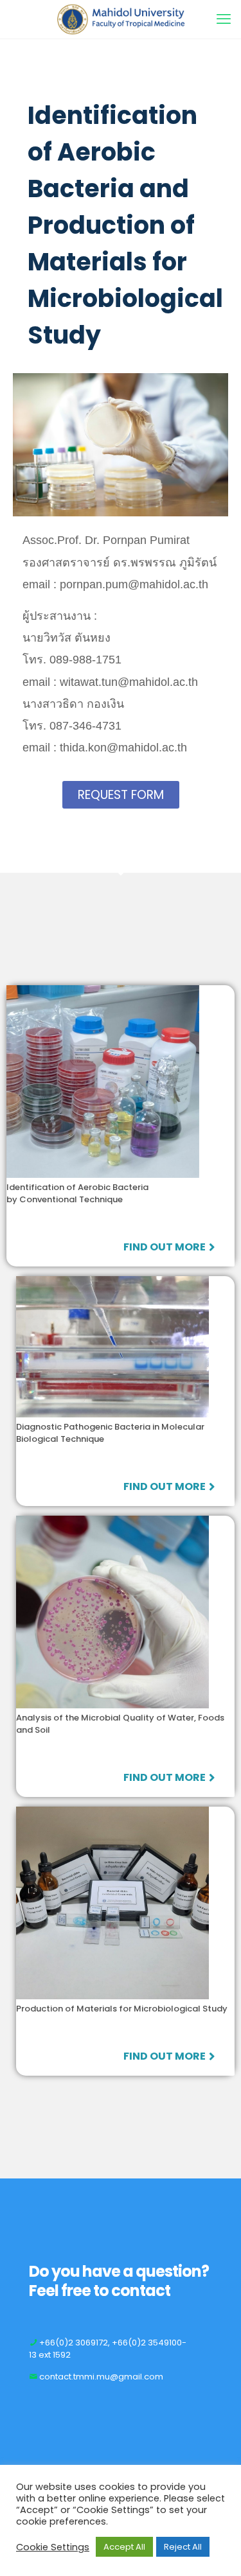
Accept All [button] (124, 2547)
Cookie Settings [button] (53, 2547)
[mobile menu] (224, 19)
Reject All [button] (183, 2547)
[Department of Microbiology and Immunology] (121, 19)
